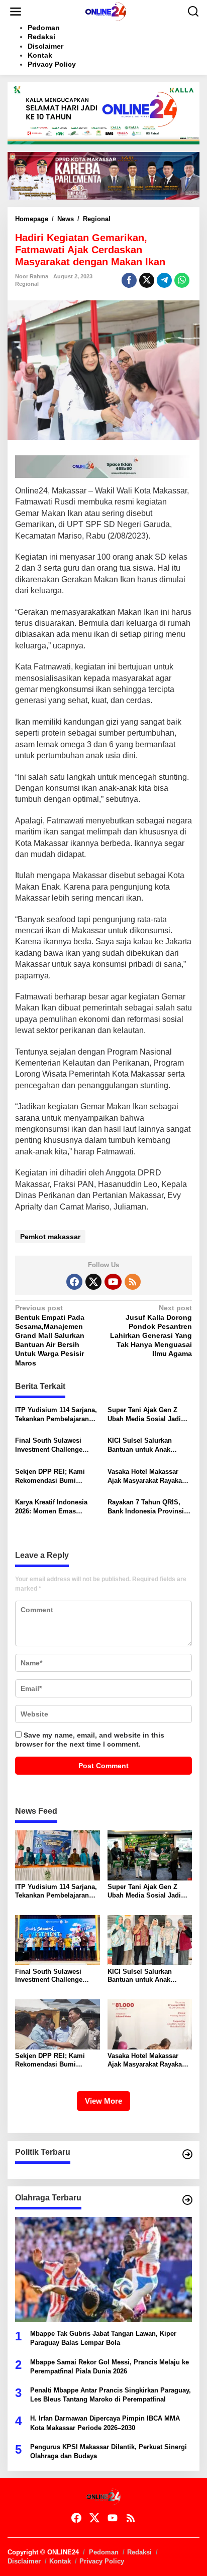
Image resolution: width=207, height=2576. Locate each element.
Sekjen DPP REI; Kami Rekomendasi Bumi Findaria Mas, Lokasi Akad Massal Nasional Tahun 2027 (56, 1477)
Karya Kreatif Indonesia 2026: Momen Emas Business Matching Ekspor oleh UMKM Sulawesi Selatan (57, 1507)
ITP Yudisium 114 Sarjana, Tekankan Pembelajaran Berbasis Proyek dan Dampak (56, 1415)
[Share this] (129, 280)
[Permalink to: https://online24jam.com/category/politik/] (187, 2154)
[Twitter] (93, 1282)
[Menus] (16, 12)
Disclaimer (24, 2561)
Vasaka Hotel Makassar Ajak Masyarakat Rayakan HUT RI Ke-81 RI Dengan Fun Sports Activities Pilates (147, 1477)
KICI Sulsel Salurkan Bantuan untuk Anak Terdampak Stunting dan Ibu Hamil (146, 1445)
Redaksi (139, 2552)
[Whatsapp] (182, 280)
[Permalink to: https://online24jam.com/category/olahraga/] (187, 2200)
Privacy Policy (102, 2561)
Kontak (60, 2561)
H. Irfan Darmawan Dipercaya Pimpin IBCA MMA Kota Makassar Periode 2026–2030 (105, 2423)
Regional (27, 284)
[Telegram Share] (164, 280)
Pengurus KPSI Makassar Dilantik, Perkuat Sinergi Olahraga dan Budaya (109, 2451)
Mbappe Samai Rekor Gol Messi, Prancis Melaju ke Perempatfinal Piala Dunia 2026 (110, 2367)
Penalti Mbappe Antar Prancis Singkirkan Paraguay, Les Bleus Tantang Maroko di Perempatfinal (111, 2395)
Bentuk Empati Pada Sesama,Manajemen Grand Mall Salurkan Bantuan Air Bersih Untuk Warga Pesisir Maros (50, 1335)
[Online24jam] (106, 11)
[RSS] (133, 1282)
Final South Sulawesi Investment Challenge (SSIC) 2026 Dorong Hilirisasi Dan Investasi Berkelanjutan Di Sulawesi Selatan (56, 1445)
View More (103, 2101)
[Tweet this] (147, 280)
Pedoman (104, 2552)
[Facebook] (74, 1282)
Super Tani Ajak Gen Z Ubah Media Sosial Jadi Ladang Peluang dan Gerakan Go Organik (144, 1415)
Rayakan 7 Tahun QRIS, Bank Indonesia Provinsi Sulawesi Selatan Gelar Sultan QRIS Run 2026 (146, 1507)
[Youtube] (113, 1282)
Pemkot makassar (50, 1237)
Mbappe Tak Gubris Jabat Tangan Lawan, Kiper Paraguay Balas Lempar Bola (103, 2338)
